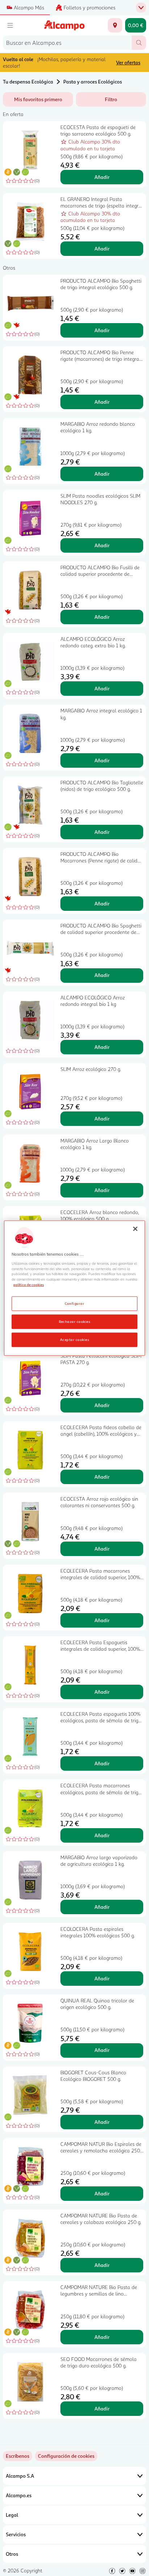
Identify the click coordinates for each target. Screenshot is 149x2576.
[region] (74, 1288)
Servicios (16, 2534)
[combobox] (67, 43)
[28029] (115, 25)
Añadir (102, 177)
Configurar (75, 1303)
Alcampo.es (19, 2495)
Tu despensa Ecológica (28, 82)
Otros (12, 2554)
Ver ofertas (128, 62)
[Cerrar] (135, 1229)
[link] (66, 2456)
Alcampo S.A (20, 2476)
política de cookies (29, 1285)
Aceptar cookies (74, 1340)
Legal (12, 2515)
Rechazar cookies (75, 1321)
